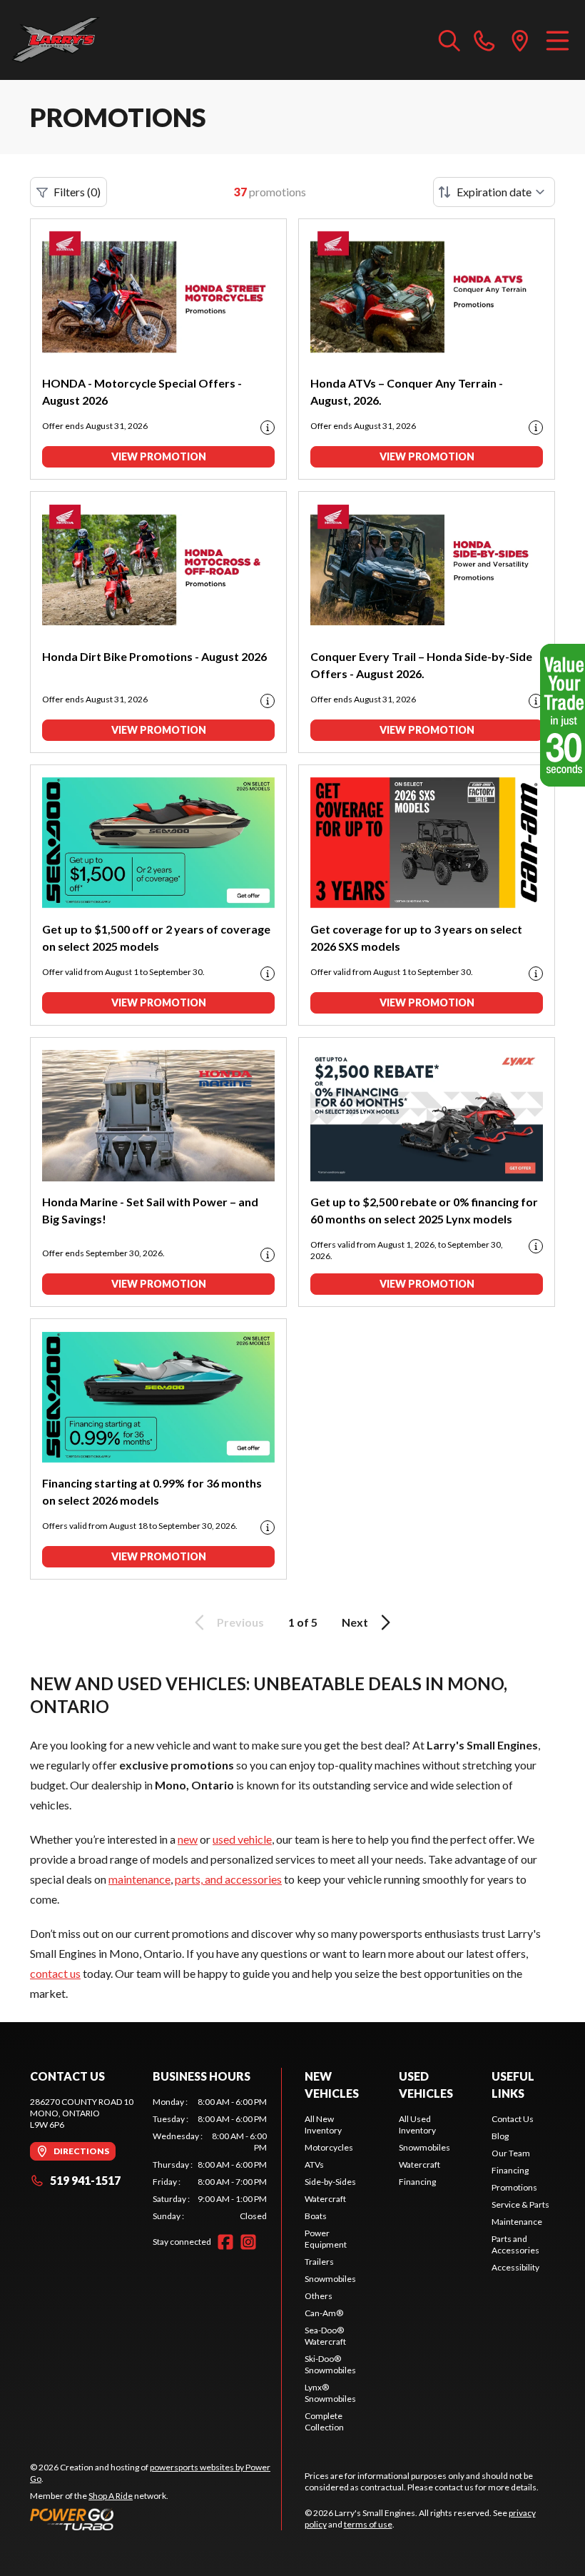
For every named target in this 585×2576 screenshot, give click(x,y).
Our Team (511, 2153)
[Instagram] (248, 2242)
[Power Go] (156, 2519)
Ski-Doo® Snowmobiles (330, 2364)
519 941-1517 (85, 2180)
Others (319, 2296)
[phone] (484, 40)
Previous (240, 1622)
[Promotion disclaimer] (268, 428)
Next (355, 1622)
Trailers (319, 2262)
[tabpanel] (210, 2159)
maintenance (139, 1879)
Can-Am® (324, 2313)
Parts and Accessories (515, 2244)
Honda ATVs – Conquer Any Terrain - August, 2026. (407, 392)
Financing (417, 2182)
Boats (316, 2216)
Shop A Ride (111, 2496)
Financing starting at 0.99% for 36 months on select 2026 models (152, 1491)
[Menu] (558, 40)
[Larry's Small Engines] (83, 40)
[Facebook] (225, 2242)
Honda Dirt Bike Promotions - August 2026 (154, 656)
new (188, 1839)
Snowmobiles (330, 2279)
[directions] (520, 40)
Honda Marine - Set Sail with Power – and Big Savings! (150, 1210)
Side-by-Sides (330, 2182)
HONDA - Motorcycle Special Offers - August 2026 (142, 392)
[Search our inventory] (449, 40)
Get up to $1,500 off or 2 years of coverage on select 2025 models (156, 938)
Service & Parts (520, 2204)
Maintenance (517, 2222)
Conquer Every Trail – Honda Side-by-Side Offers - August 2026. (421, 665)
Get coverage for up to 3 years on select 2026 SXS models (416, 938)
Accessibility (515, 2267)
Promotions (514, 2187)
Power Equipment (326, 2239)
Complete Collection (324, 2421)
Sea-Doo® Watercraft (325, 2336)
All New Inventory (323, 2125)
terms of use (368, 2524)
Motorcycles (329, 2147)
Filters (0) (77, 192)
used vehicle (242, 1839)
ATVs (314, 2165)
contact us (55, 1973)
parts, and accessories (228, 1879)
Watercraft (325, 2199)
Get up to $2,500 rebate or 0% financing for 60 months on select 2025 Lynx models (424, 1210)
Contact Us (513, 2119)
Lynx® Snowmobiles (330, 2393)
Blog (500, 2136)
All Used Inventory (417, 2125)
